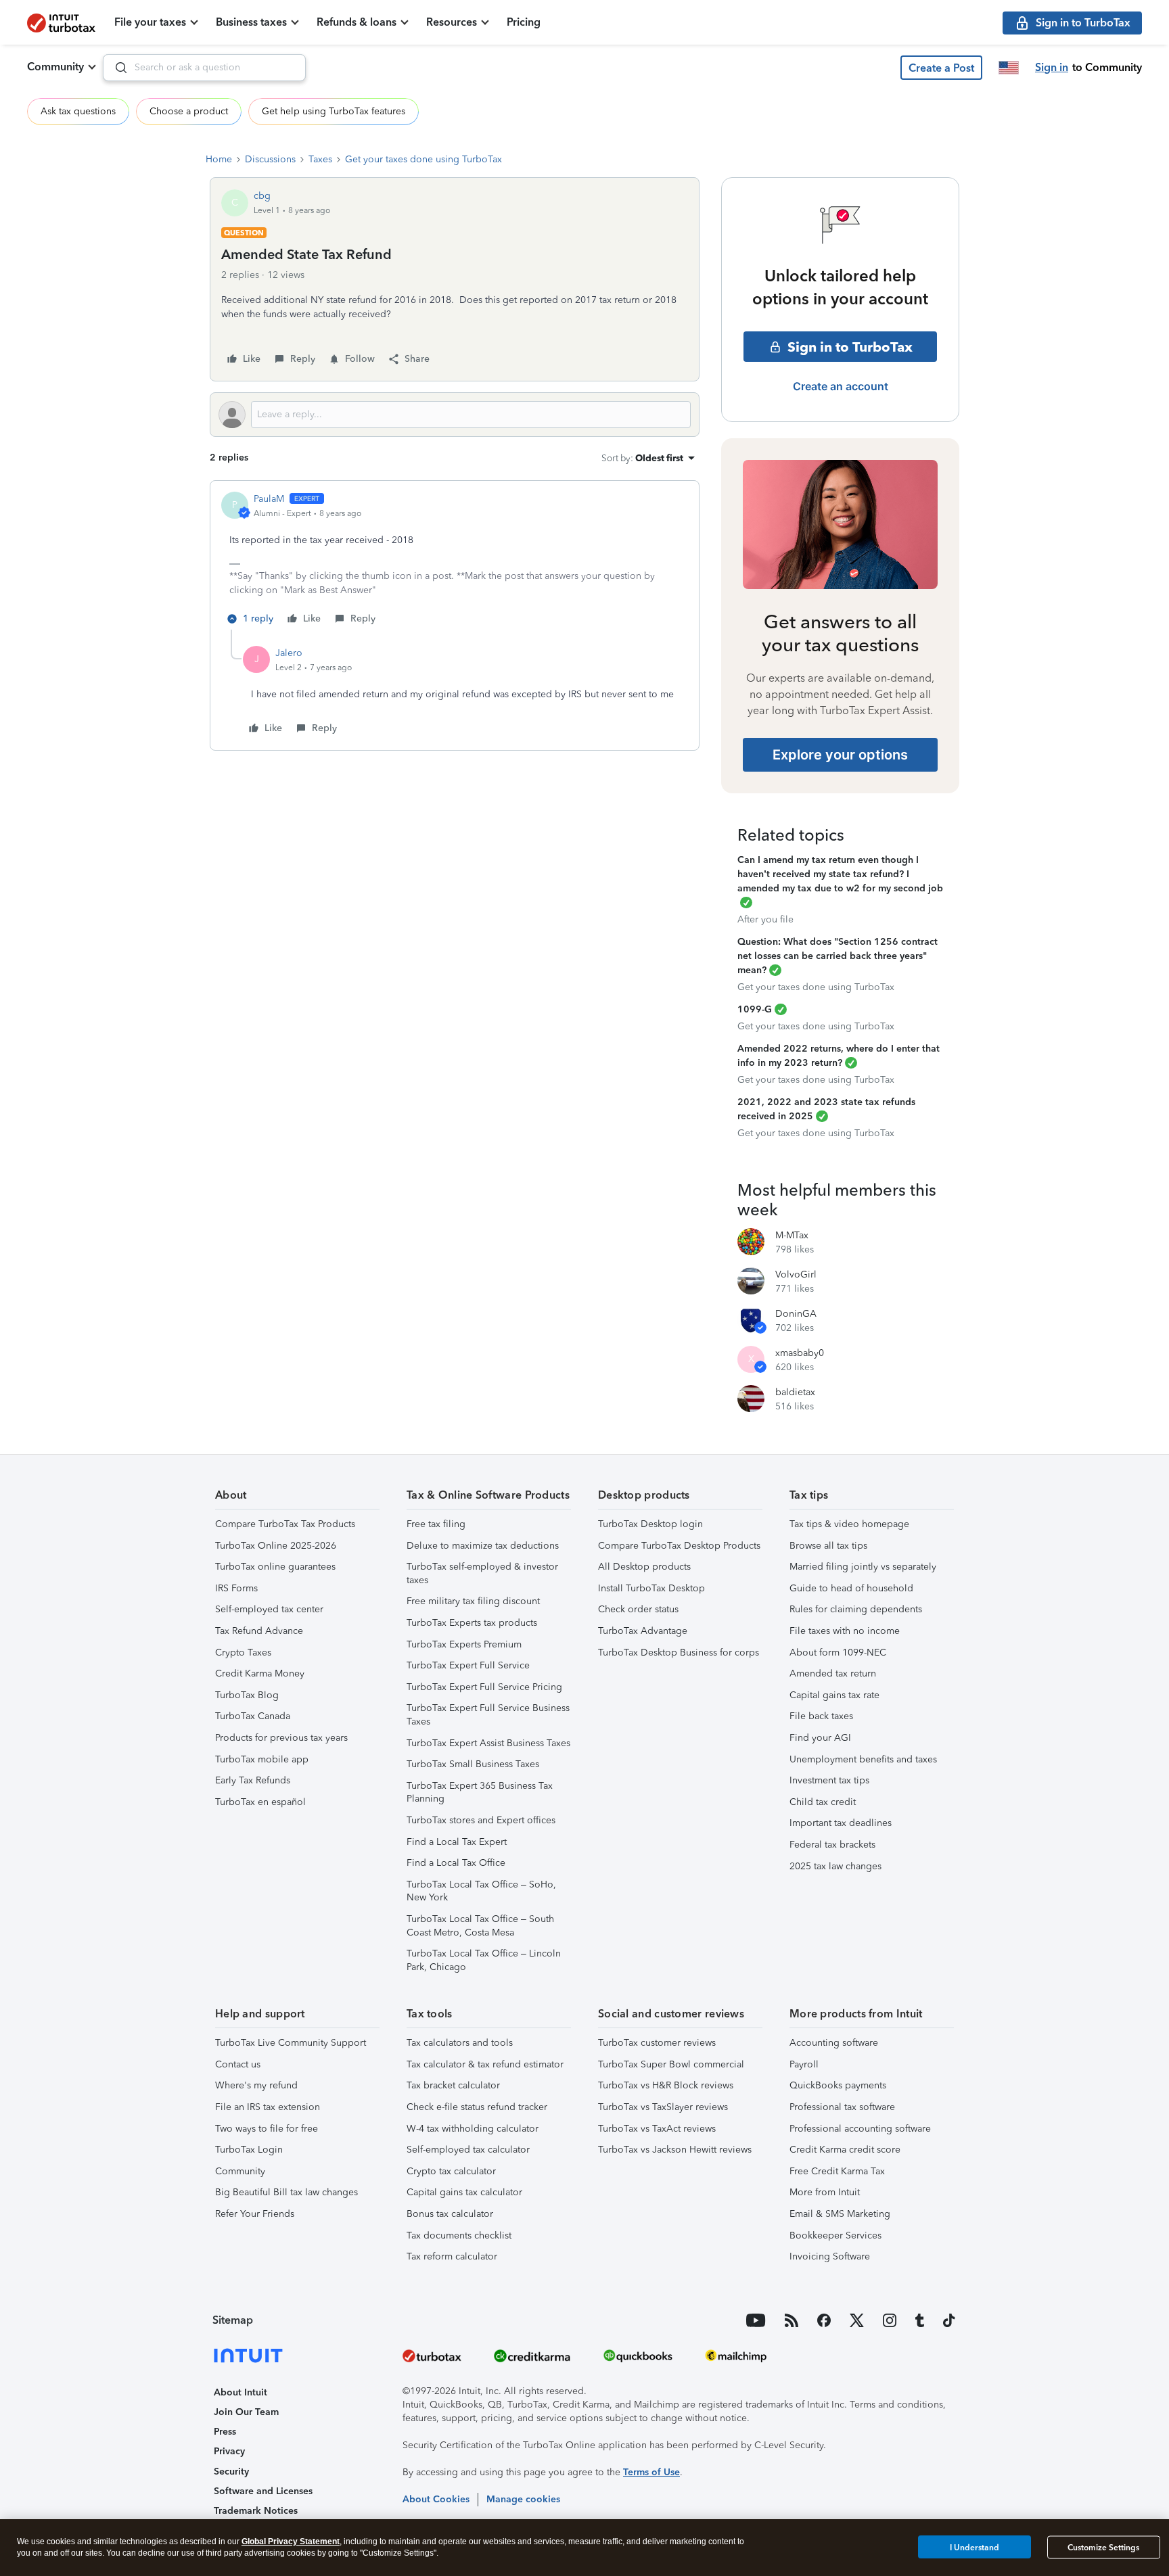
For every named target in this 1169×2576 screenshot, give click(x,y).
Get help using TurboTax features (334, 111)
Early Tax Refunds (253, 1780)
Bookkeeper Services (835, 2235)
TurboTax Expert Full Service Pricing (484, 1687)
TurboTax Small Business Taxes (473, 1764)
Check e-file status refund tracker (477, 2107)
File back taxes (821, 1716)
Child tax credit (823, 1802)
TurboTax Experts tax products (472, 1623)
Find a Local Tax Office (456, 1863)
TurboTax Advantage (643, 1631)
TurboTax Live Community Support (291, 2043)
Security (231, 2472)
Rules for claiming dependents (856, 1609)
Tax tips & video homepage (849, 1524)
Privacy (229, 2451)
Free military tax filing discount (473, 1601)
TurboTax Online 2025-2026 (276, 1546)
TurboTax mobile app (262, 1759)
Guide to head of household (851, 1588)
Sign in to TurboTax (850, 347)
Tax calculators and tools (460, 2043)
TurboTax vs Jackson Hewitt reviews (675, 2150)
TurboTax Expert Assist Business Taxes (488, 1743)
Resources (452, 22)
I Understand (975, 2547)
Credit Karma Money (260, 1673)
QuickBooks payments (838, 2085)
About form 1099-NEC (838, 1653)
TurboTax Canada (253, 1716)
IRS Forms (236, 1588)
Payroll (804, 2064)
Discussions (270, 159)
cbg (262, 196)
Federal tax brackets (832, 1845)
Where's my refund (256, 2085)
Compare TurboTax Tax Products (285, 1524)
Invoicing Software (830, 2256)
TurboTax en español (260, 1802)
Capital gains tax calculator (464, 2192)
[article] (455, 561)
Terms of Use (651, 2472)
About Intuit (240, 2392)
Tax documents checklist (459, 2235)
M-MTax (792, 1235)
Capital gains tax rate (834, 1695)
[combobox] (204, 68)
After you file (765, 919)
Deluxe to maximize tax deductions (483, 1546)
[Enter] (116, 68)
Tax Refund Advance (259, 1631)
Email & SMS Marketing (840, 2214)
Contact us (238, 2064)
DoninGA (796, 1314)
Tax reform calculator (452, 2256)
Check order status (638, 1609)
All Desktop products (644, 1567)
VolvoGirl (796, 1274)
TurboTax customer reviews (657, 2043)
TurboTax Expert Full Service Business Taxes (488, 1715)
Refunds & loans (357, 22)
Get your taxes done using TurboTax (423, 159)
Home (219, 159)
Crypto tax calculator (451, 2171)
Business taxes (251, 22)
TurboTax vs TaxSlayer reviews (663, 2107)
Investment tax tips (829, 1780)
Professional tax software (842, 2107)
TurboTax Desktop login (650, 1524)
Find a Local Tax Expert (457, 1842)
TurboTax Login (249, 2150)
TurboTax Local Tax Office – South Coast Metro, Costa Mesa (480, 1926)
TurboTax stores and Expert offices (481, 1820)
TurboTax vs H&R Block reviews (666, 2085)
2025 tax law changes (835, 1866)
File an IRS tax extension (268, 2107)
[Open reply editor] (455, 415)
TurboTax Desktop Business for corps (679, 1653)
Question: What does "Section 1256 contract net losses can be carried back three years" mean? (838, 956)
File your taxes (150, 22)
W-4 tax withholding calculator (473, 2129)
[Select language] (1009, 68)
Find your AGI (820, 1738)
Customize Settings (1103, 2548)
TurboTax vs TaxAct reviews (657, 2129)
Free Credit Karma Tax (837, 2171)
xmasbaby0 (800, 1353)
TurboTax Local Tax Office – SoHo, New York (481, 1891)
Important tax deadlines (841, 1823)
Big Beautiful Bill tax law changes (286, 2192)
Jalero (289, 653)
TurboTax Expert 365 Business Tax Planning (480, 1793)
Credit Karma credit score (845, 2150)
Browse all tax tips (828, 1546)
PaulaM (269, 499)
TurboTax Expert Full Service (468, 1665)
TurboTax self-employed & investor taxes (482, 1573)
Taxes (320, 159)
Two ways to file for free (267, 2129)
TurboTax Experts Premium (464, 1644)
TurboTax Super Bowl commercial (671, 2064)
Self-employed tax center (269, 1609)
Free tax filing (436, 1524)
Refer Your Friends (255, 2214)
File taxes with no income (845, 1631)
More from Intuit (825, 2192)
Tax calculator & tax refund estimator (485, 2064)
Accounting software (834, 2043)
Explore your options (840, 755)
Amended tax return (833, 1673)
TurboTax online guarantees (275, 1567)
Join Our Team (246, 2412)
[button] (941, 68)
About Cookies (436, 2499)
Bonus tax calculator (450, 2214)
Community (55, 67)
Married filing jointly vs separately (863, 1567)
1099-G (755, 1009)
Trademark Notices (256, 2511)
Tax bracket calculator (453, 2085)
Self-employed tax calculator (468, 2150)
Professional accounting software (860, 2129)
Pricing (524, 22)
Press (225, 2432)
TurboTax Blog (247, 1695)
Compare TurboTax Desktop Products (679, 1546)
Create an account (841, 386)
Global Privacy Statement (291, 2542)
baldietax (795, 1392)
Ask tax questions (78, 111)
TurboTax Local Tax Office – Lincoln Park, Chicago (484, 1960)
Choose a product (189, 111)
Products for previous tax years (281, 1738)
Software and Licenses (263, 2491)
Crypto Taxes (243, 1653)
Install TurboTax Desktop (651, 1588)
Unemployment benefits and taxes (863, 1759)
